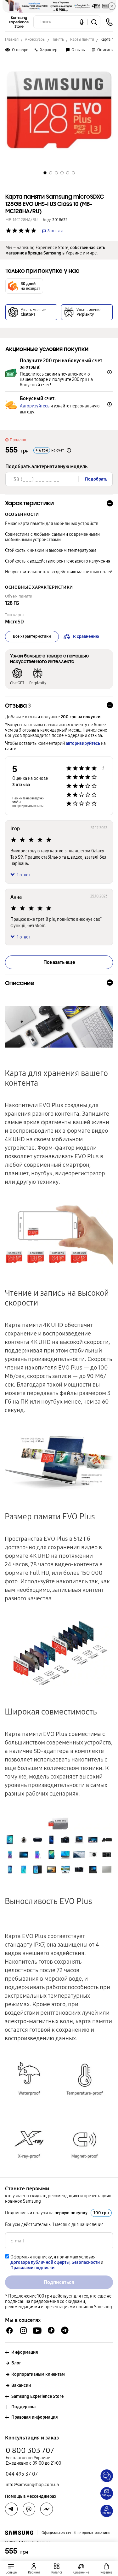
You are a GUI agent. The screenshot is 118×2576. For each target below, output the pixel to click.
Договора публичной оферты (40, 2262)
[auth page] (34, 2569)
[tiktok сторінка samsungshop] (51, 2330)
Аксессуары (35, 39)
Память (58, 39)
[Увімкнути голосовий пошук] (82, 22)
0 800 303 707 (30, 2450)
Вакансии (21, 2385)
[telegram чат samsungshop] (65, 2330)
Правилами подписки (32, 2268)
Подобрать (96, 479)
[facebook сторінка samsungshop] (47, 2509)
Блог (16, 2363)
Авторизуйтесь (35, 406)
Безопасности (86, 2262)
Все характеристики (32, 636)
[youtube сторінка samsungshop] (37, 2331)
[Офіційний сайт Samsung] (19, 2533)
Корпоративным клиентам (38, 2374)
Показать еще (59, 962)
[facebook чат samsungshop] (10, 2331)
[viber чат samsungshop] (29, 2509)
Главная (12, 39)
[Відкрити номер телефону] (109, 22)
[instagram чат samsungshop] (23, 2331)
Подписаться (59, 2282)
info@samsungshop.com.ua (32, 2485)
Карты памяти (82, 39)
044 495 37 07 (22, 2474)
